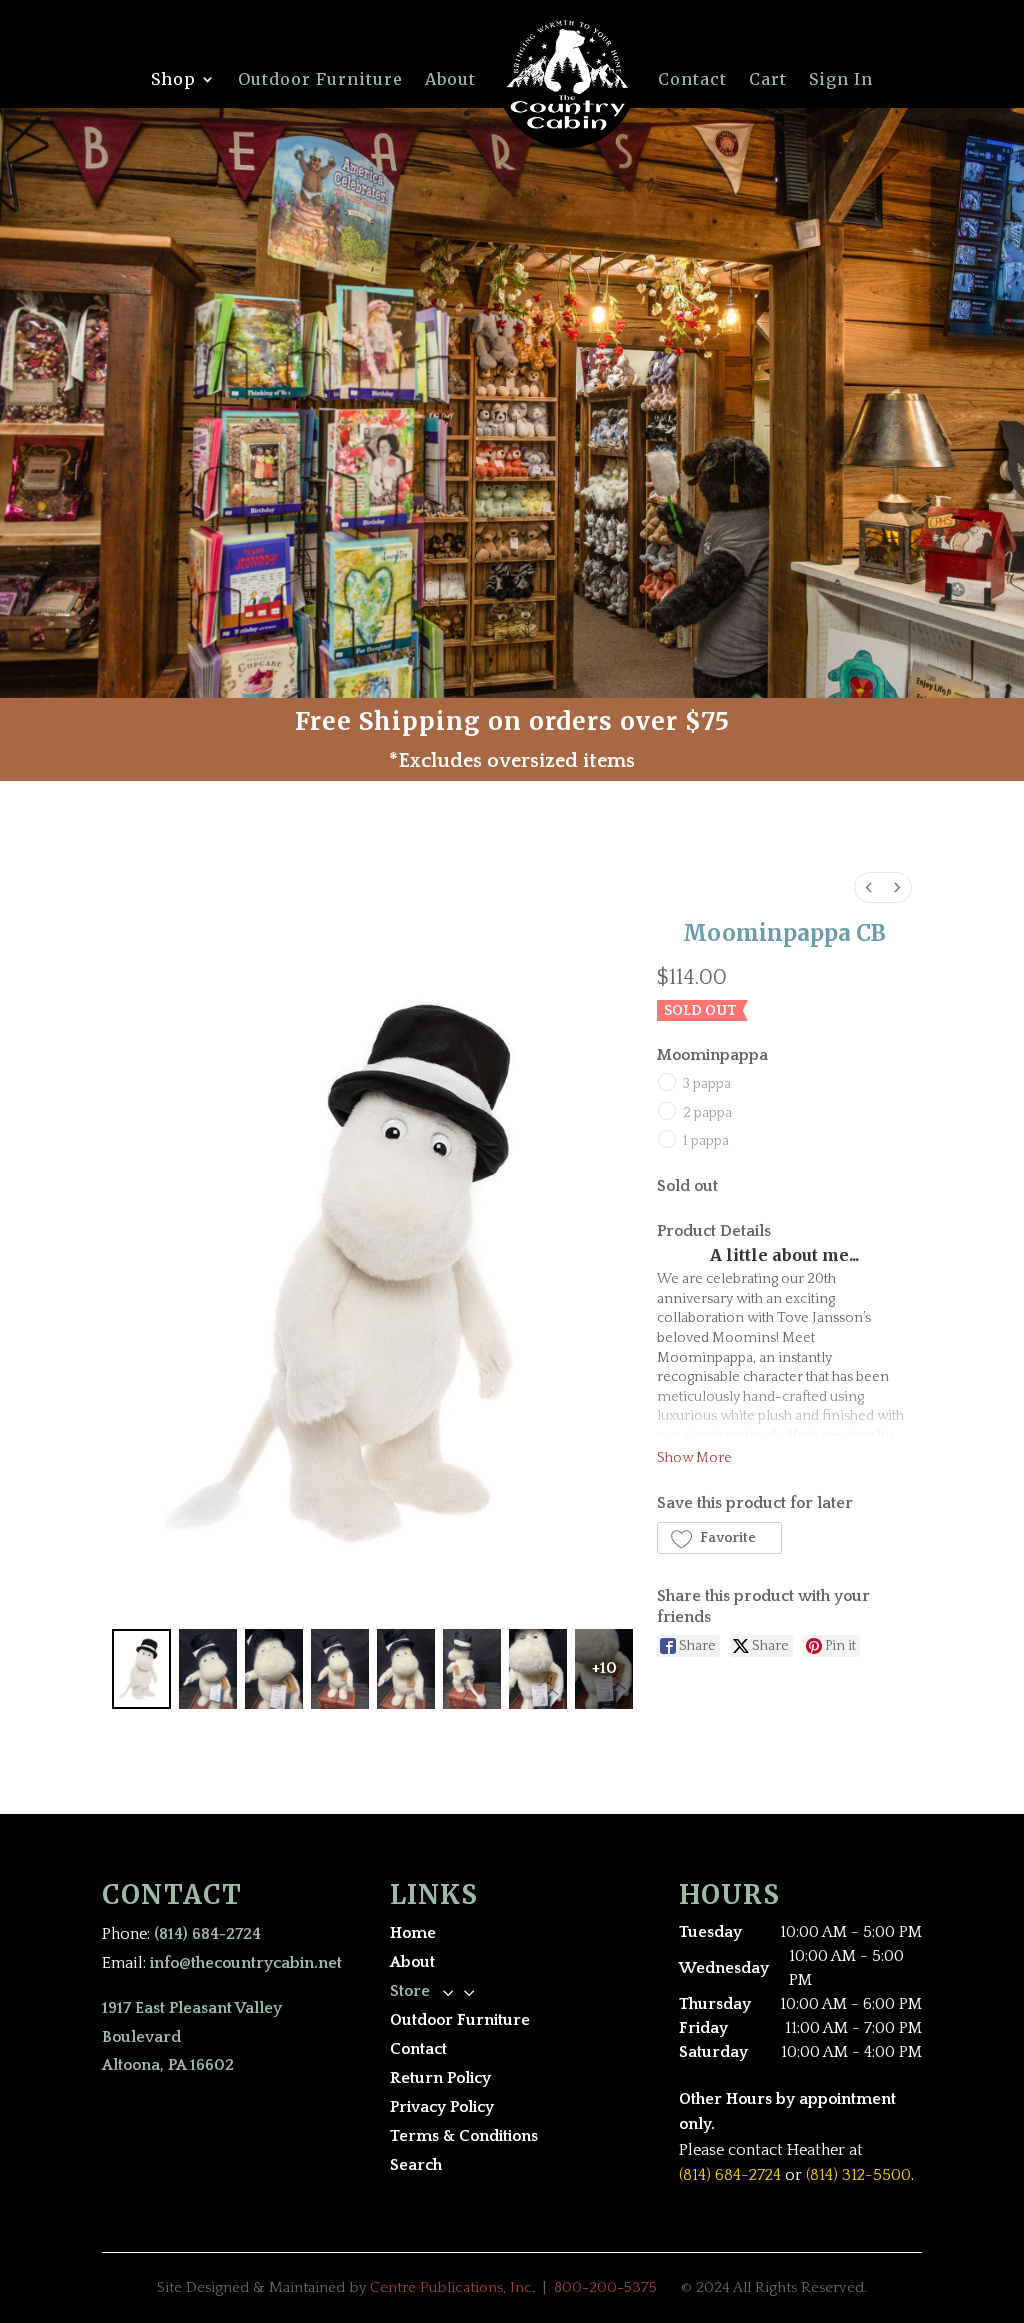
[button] (719, 1538)
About (450, 79)
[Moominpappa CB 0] (141, 1669)
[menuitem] (869, 887)
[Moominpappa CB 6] (538, 1669)
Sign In (841, 79)
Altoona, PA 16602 (168, 2065)
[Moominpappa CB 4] (406, 1669)
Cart (768, 79)
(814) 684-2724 (207, 1934)
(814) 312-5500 (858, 2175)
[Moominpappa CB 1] (208, 1669)
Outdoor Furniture (320, 79)
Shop (173, 79)
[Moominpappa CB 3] (340, 1669)
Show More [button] (694, 1458)
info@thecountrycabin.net (246, 1963)
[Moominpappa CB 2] (274, 1669)
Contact (692, 79)
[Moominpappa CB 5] (472, 1669)
